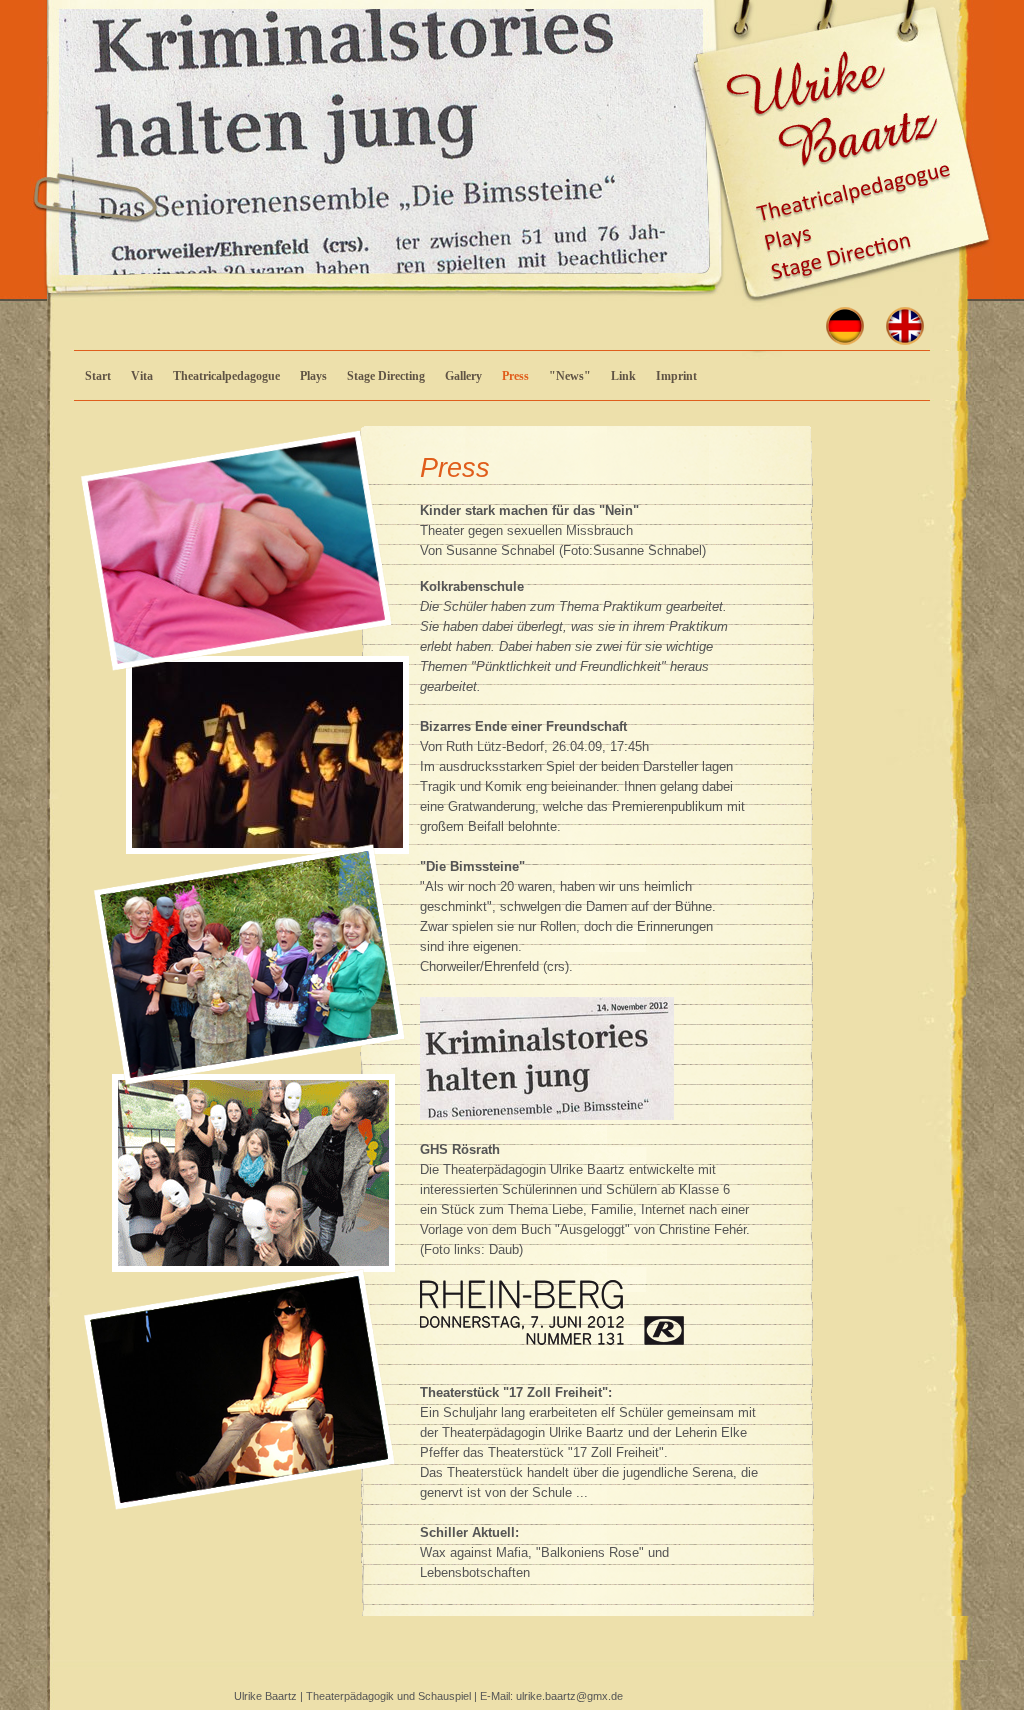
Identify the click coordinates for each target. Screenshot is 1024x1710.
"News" (570, 376)
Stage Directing (386, 376)
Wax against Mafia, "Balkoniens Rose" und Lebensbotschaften (544, 1552)
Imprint (676, 376)
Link (623, 376)
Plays (313, 376)
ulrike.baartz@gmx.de (569, 1696)
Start (98, 376)
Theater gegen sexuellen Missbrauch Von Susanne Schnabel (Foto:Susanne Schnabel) (563, 530)
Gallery (463, 376)
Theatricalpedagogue (226, 376)
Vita (142, 376)
